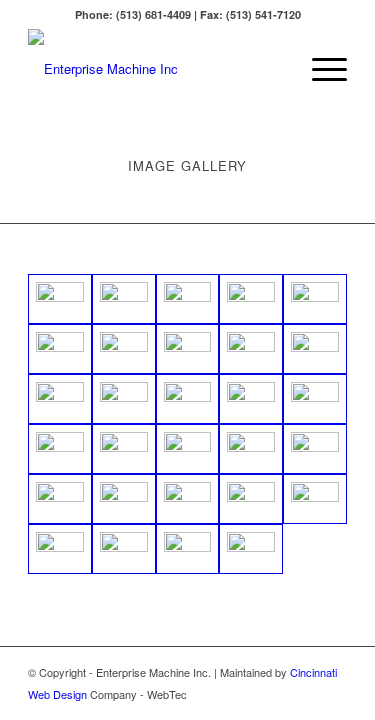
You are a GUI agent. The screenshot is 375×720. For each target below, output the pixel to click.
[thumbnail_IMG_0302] (124, 499)
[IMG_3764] (315, 299)
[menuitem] (272, 69)
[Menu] (319, 69)
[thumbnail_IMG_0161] (251, 449)
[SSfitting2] (124, 349)
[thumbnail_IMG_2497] (188, 499)
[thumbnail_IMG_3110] (188, 549)
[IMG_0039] (188, 399)
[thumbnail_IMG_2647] (251, 499)
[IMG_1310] (188, 349)
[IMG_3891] (315, 349)
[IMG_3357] (251, 299)
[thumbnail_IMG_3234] (251, 549)
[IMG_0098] (251, 399)
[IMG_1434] (124, 399)
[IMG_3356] (188, 299)
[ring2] (60, 349)
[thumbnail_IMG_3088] (124, 549)
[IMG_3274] (60, 299)
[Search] (272, 69)
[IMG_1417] (60, 399)
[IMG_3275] (124, 299)
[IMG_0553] (188, 449)
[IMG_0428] (60, 449)
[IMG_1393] (251, 349)
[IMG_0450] (124, 449)
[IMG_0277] (315, 399)
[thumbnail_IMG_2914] (60, 549)
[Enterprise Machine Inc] (155, 69)
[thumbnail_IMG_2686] (315, 499)
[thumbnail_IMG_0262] (60, 499)
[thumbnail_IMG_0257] (315, 449)
